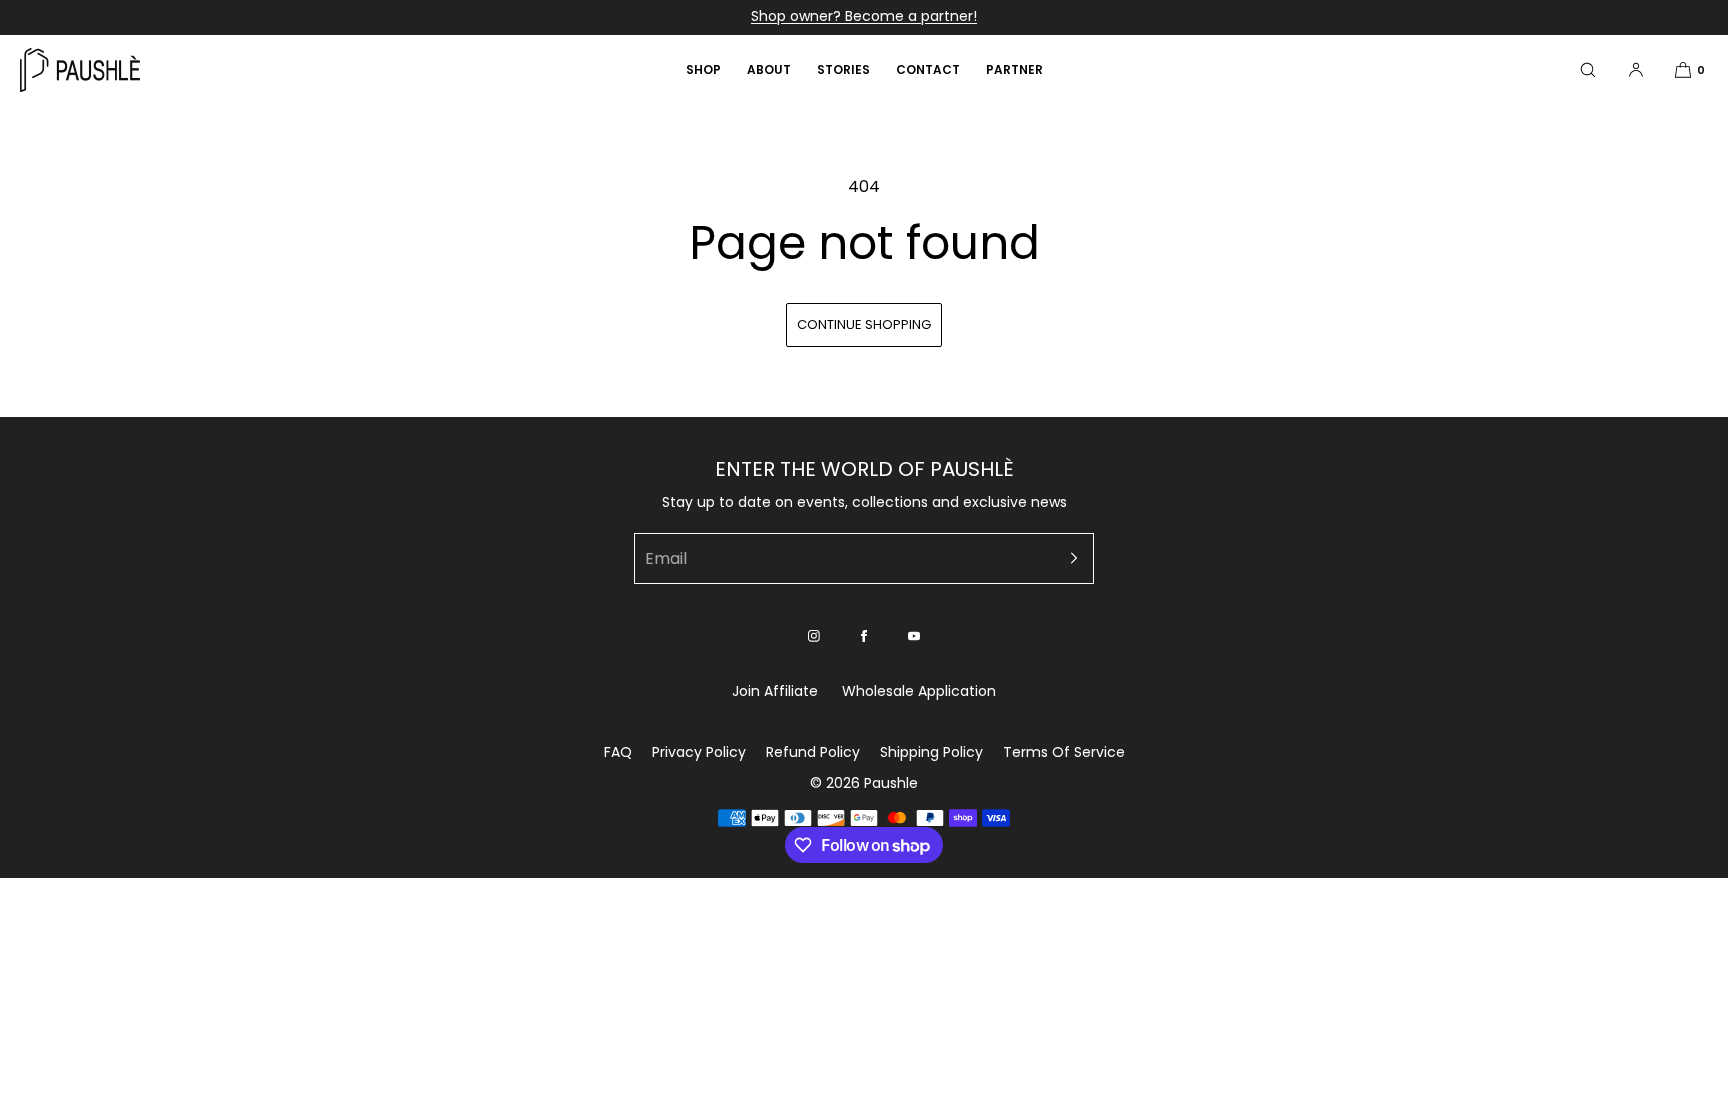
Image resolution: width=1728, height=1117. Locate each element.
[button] (1588, 69)
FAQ (618, 752)
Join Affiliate (775, 691)
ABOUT (769, 69)
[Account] (1636, 69)
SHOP (703, 69)
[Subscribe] (1069, 558)
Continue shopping (864, 324)
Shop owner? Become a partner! (864, 17)
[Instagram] (814, 636)
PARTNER (1014, 69)
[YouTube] (914, 636)
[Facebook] (864, 636)
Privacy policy (699, 752)
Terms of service (1064, 752)
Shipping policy (931, 752)
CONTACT (928, 69)
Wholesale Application (919, 691)
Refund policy (813, 752)
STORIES (843, 69)
